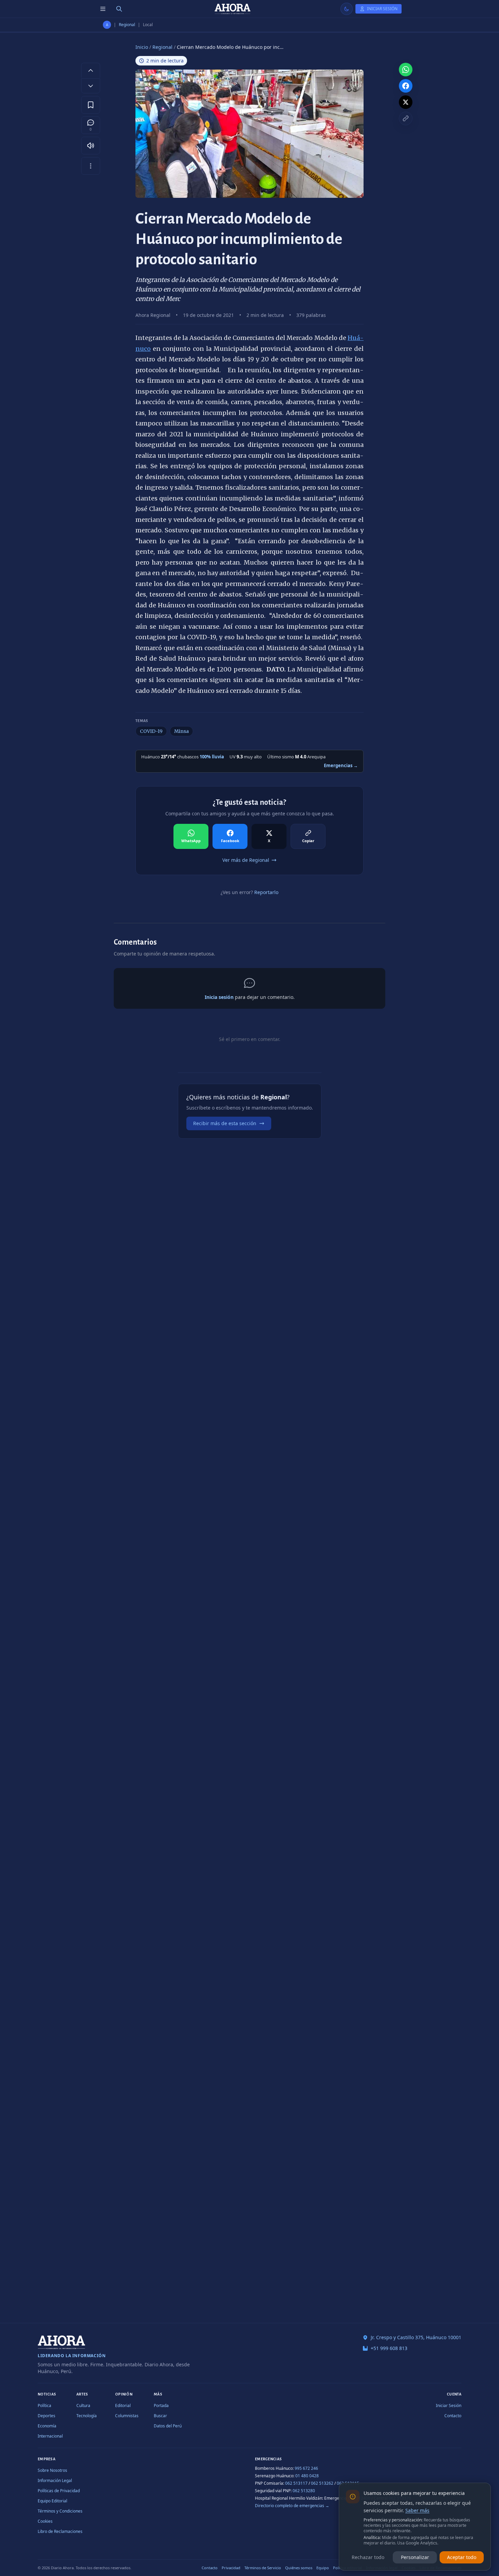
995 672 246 (306, 2468)
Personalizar (415, 2557)
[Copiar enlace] (406, 118)
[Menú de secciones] (103, 9)
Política (44, 2405)
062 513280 (304, 2491)
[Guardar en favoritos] (91, 105)
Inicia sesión (219, 997)
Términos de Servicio (263, 2568)
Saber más (417, 2510)
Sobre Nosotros (52, 2470)
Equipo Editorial (52, 2501)
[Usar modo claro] (347, 9)
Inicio (142, 47)
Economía (47, 2426)
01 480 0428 (307, 2476)
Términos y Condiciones (60, 2511)
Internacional (50, 2436)
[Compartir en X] (406, 102)
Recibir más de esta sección (225, 1123)
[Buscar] (119, 9)
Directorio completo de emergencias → (292, 2506)
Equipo (323, 2568)
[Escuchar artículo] (91, 146)
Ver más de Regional (246, 860)
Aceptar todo (462, 2557)
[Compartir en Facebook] (406, 86)
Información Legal (55, 2480)
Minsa (181, 731)
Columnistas (127, 2416)
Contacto (453, 2416)
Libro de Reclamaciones (60, 2531)
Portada (161, 2405)
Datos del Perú (168, 2426)
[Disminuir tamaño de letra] (91, 86)
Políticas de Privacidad (59, 2491)
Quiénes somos (299, 2568)
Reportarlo (266, 892)
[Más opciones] (91, 166)
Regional (127, 25)
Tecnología (87, 2416)
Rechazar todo (368, 2557)
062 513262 (322, 2483)
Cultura (83, 2405)
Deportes (47, 2416)
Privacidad (231, 2568)
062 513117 (296, 2483)
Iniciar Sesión (449, 2405)
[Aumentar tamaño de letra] (91, 70)
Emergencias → (341, 765)
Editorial (123, 2405)
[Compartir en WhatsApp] (406, 70)
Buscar (160, 2416)
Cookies (45, 2521)
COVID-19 (151, 731)
